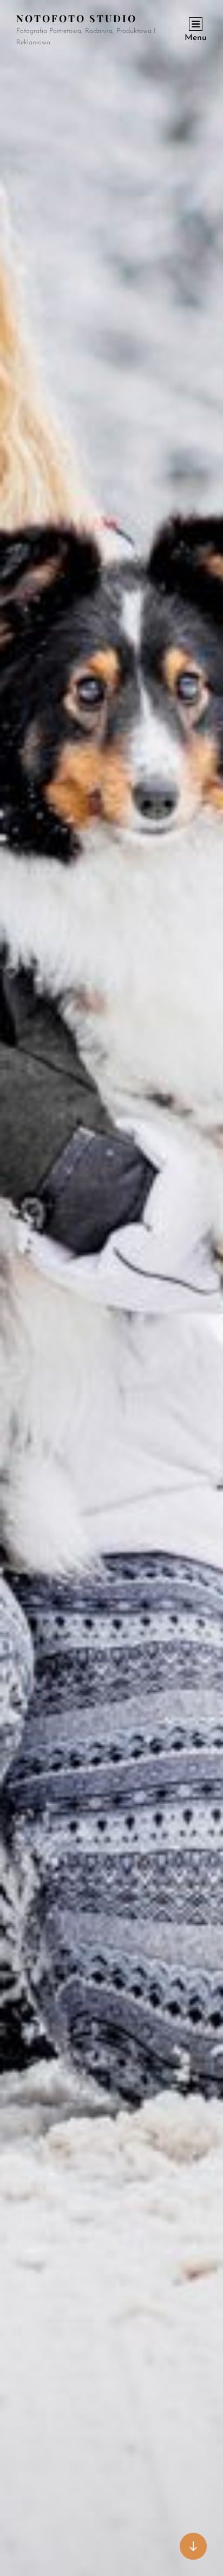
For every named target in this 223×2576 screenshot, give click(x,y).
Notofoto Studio (77, 18)
